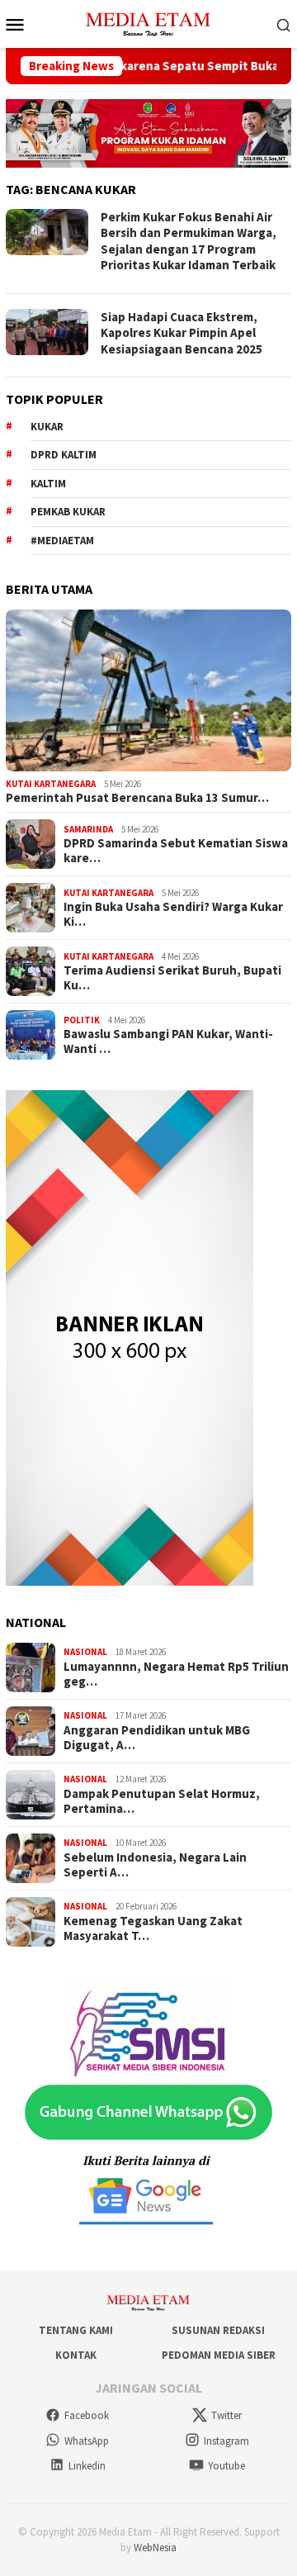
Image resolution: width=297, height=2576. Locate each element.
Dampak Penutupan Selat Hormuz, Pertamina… (162, 1801)
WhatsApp (87, 2441)
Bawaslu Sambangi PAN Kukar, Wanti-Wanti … (168, 1041)
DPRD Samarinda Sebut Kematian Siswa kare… (176, 851)
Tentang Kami (76, 2330)
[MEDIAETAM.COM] (148, 22)
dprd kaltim (64, 455)
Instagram (226, 2441)
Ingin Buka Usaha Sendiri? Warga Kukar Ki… (173, 914)
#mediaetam (62, 541)
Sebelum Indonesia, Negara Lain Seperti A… (155, 1865)
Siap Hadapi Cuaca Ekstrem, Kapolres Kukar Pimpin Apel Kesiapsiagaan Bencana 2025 (181, 333)
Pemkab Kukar (68, 512)
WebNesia (155, 2548)
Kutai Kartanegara (51, 784)
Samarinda (88, 829)
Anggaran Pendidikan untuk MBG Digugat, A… (157, 1738)
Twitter (226, 2415)
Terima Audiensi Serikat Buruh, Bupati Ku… (172, 978)
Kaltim (48, 484)
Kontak (76, 2355)
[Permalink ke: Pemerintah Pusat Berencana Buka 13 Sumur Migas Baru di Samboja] (148, 690)
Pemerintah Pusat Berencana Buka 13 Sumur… (137, 798)
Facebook (87, 2415)
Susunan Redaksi (218, 2330)
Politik (82, 1020)
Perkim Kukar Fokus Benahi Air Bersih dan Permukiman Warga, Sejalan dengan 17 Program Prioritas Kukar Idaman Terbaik (189, 241)
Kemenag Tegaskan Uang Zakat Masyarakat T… (153, 1928)
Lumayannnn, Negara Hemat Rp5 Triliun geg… (176, 1674)
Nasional (85, 1652)
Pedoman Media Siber (219, 2355)
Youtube (226, 2466)
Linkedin (87, 2466)
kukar (47, 427)
